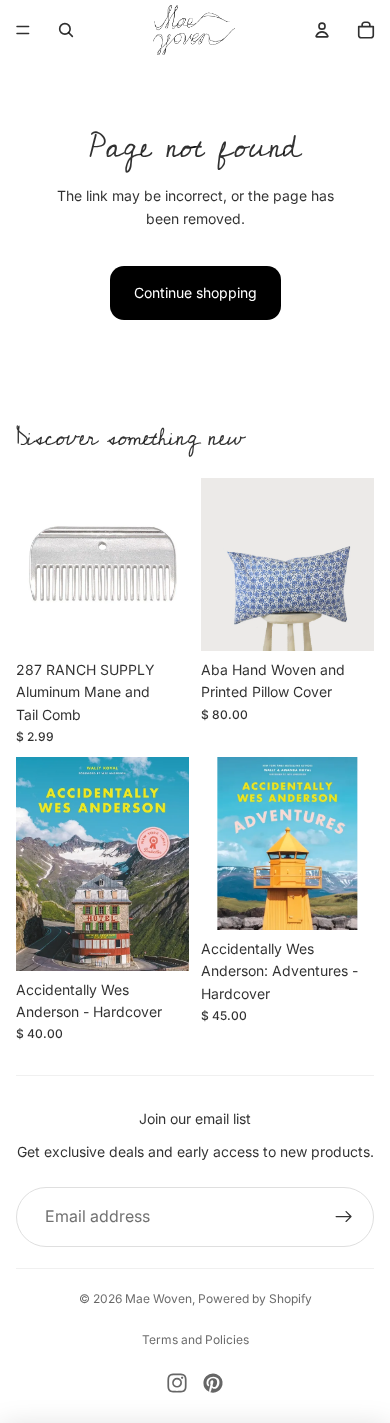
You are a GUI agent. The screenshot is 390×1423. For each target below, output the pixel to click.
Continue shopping (195, 292)
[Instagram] (177, 1383)
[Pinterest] (213, 1383)
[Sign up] (344, 1217)
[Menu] (23, 30)
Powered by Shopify (255, 1298)
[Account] (322, 30)
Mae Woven (158, 1298)
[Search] (66, 30)
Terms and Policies (195, 1339)
